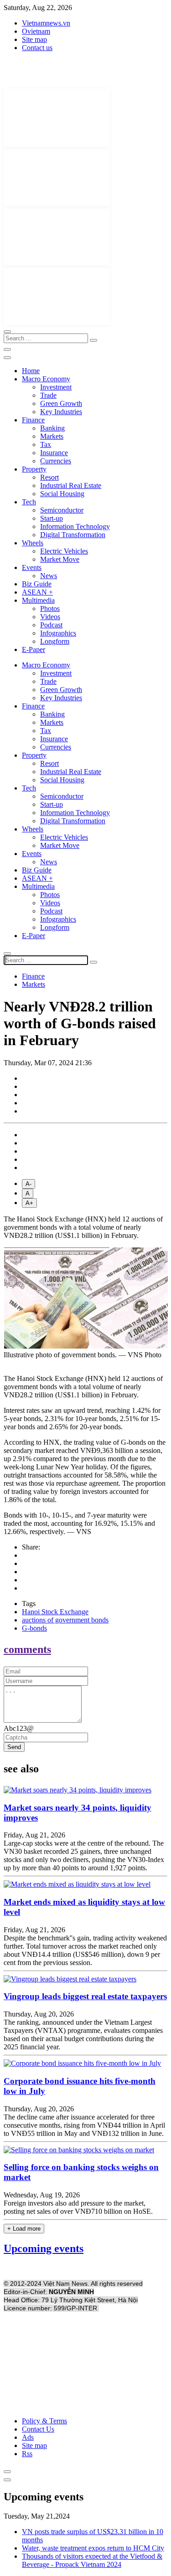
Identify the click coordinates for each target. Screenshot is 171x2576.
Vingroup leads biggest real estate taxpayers (85, 1996)
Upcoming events (44, 2248)
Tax (46, 444)
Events (32, 567)
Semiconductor (62, 510)
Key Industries (61, 412)
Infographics (58, 633)
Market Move (60, 559)
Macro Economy (46, 379)
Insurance (54, 453)
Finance (33, 420)
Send (14, 1747)
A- (28, 1184)
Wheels (33, 543)
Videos (50, 617)
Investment (56, 387)
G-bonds (34, 1628)
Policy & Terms (44, 2421)
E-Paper (34, 649)
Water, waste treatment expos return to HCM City (93, 2548)
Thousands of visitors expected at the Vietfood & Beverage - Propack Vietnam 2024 (92, 2560)
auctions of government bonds (65, 1620)
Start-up (52, 518)
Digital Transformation (73, 535)
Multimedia (38, 600)
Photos (50, 608)
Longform (55, 641)
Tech (29, 502)
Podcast (51, 625)
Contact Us (38, 2429)
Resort (49, 477)
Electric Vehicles (64, 551)
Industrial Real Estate (71, 485)
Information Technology (75, 526)
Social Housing (62, 494)
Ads (28, 2437)
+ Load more (24, 2229)
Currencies (56, 461)
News (49, 576)
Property (34, 469)
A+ (29, 1203)
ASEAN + (37, 592)
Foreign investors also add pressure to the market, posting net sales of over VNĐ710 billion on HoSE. (78, 2207)
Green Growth (61, 403)
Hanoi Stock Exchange (55, 1612)
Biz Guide (37, 584)
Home (31, 371)
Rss (27, 2454)
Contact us (37, 48)
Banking (52, 428)
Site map (34, 39)
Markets (52, 436)
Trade (48, 395)
